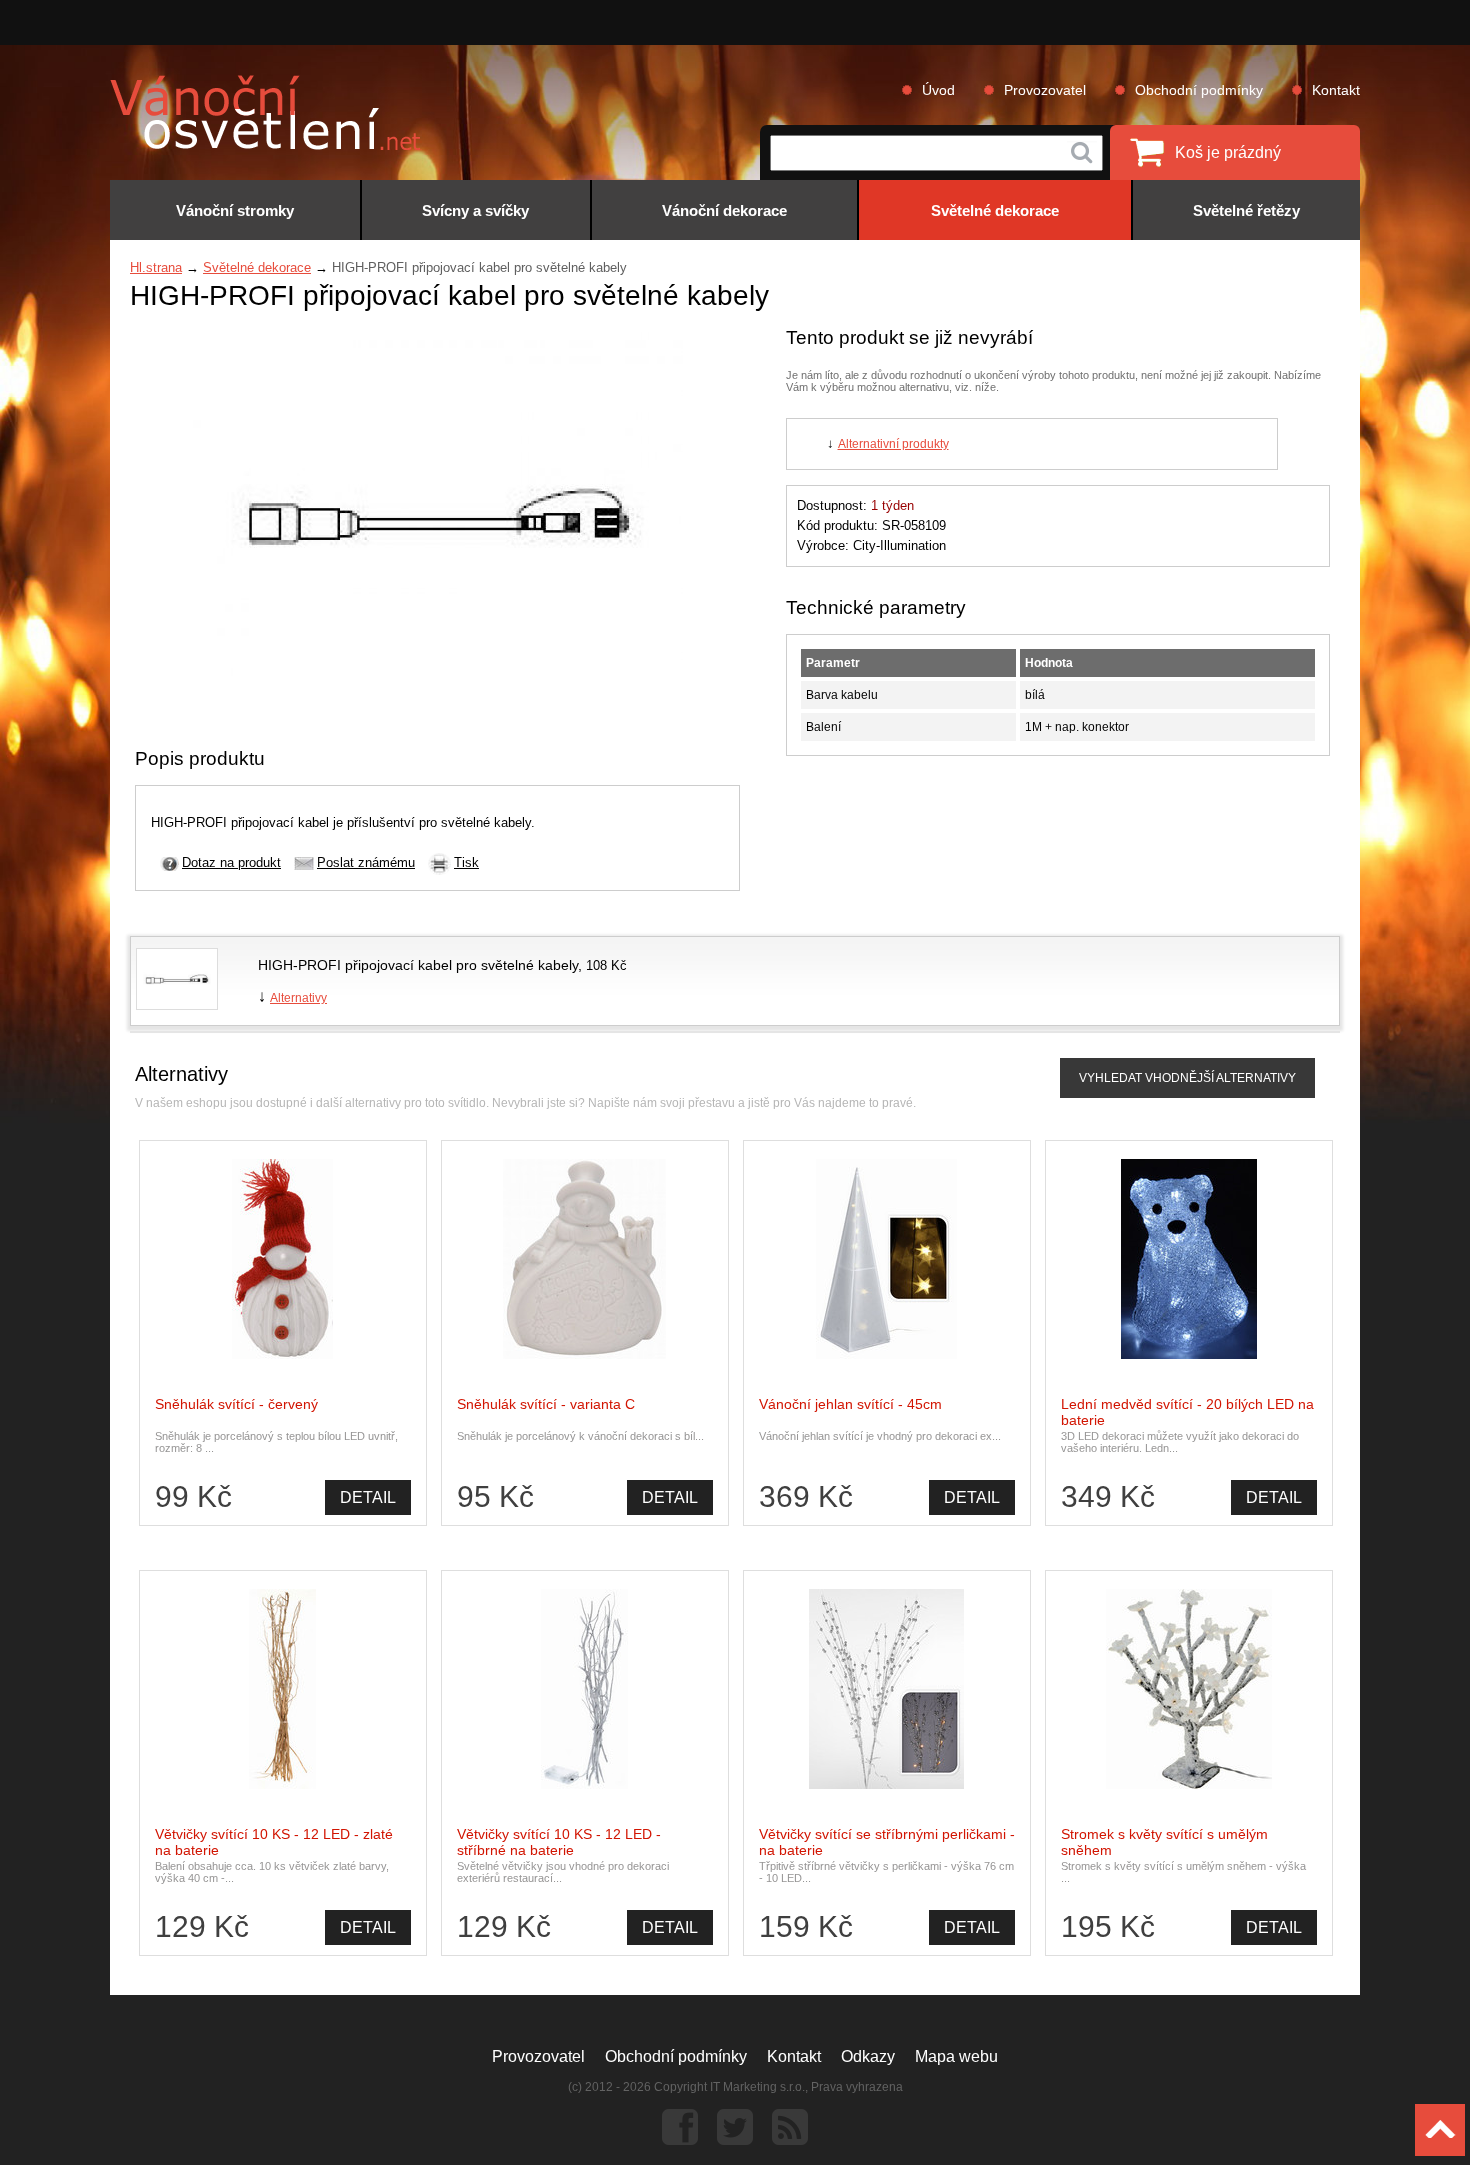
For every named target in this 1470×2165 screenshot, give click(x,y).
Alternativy (298, 998)
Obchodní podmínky (1199, 90)
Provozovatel (1045, 90)
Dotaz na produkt (231, 862)
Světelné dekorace (257, 267)
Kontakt (1336, 90)
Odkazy (868, 2056)
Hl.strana (156, 267)
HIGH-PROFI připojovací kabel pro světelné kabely (418, 965)
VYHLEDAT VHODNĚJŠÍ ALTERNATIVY (1187, 1078)
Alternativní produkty (893, 444)
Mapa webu (956, 2056)
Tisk (466, 862)
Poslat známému (366, 862)
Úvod (938, 90)
